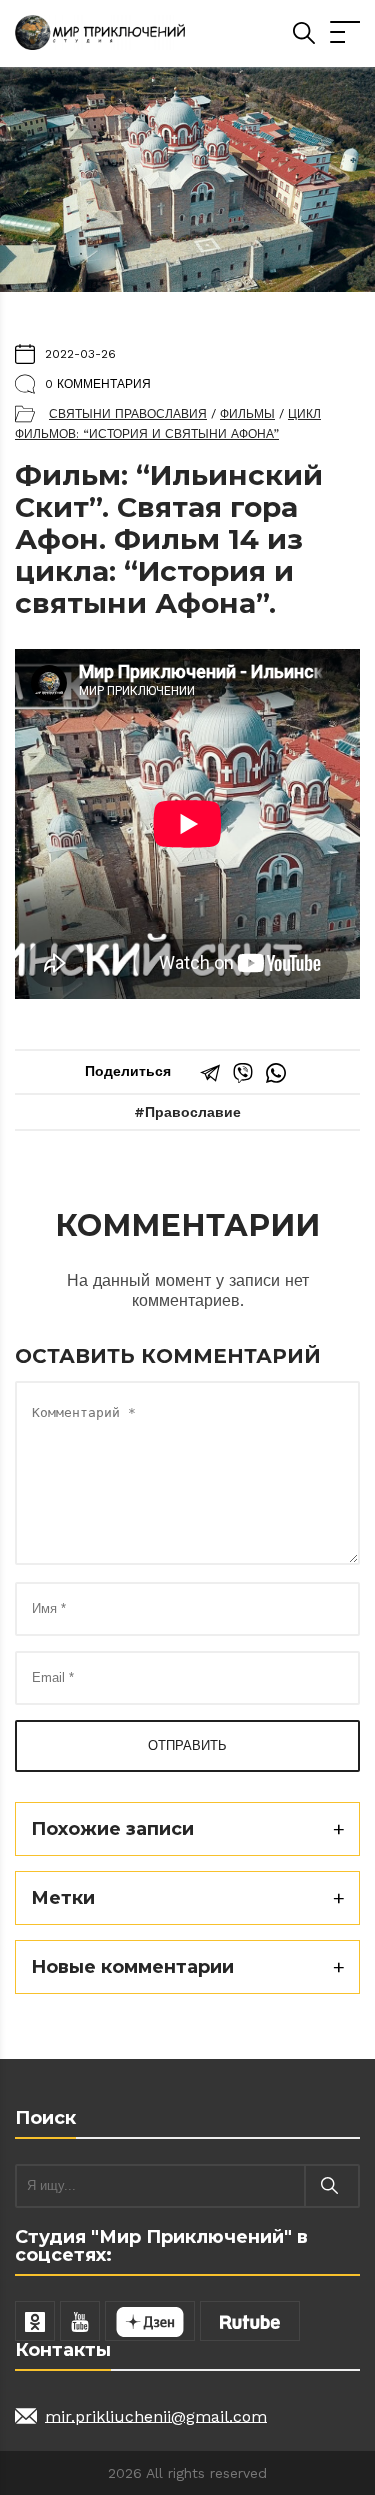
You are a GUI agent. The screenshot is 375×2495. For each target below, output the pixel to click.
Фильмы (247, 414)
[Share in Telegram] (210, 1073)
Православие (193, 1112)
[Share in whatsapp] (276, 1073)
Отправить (187, 1745)
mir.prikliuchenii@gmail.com (156, 2415)
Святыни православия (128, 414)
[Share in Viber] (243, 1073)
